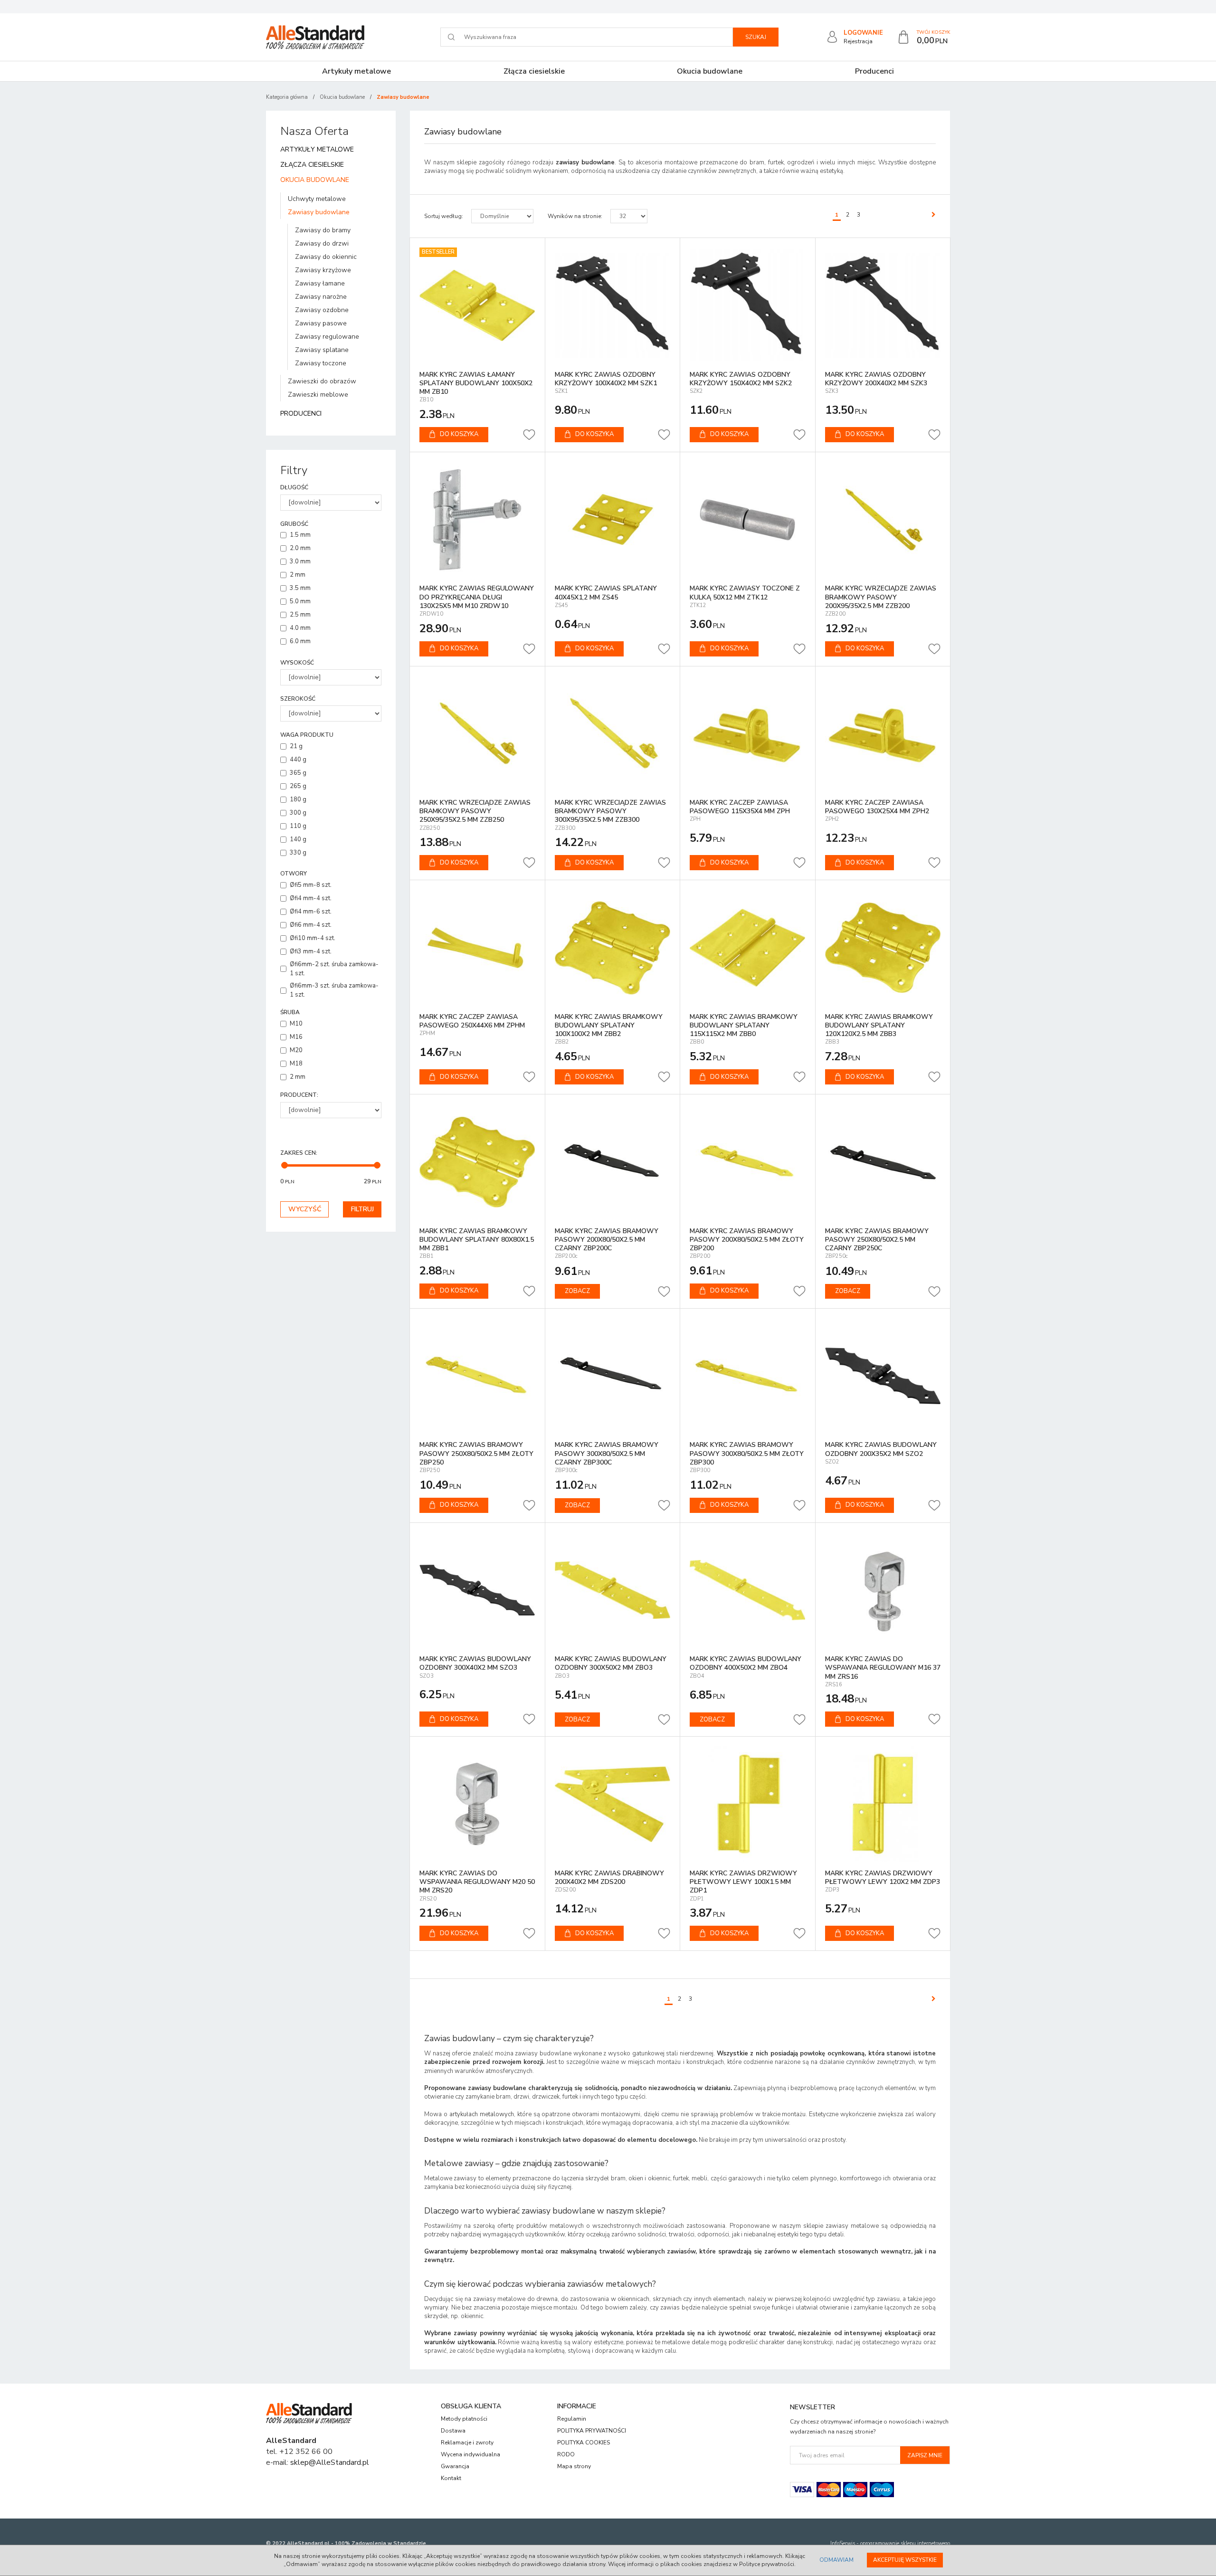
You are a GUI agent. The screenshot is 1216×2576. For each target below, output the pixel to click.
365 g (298, 773)
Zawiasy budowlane (319, 212)
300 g (298, 813)
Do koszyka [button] (459, 434)
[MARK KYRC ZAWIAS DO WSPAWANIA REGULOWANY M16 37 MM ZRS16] (883, 1590)
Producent (299, 1095)
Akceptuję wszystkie (905, 2560)
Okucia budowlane (710, 71)
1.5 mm (300, 535)
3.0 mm (300, 561)
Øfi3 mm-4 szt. (311, 951)
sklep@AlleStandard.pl (330, 2462)
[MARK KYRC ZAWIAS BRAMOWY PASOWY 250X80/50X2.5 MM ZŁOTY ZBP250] (477, 1376)
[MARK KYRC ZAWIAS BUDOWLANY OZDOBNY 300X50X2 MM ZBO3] (613, 1590)
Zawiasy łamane (320, 283)
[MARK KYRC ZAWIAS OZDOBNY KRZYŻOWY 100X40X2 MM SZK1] (613, 305)
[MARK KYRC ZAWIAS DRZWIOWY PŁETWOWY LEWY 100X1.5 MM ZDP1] (748, 1804)
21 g (296, 746)
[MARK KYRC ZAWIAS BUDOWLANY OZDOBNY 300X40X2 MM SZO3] (477, 1590)
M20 (296, 1050)
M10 (296, 1024)
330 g (298, 853)
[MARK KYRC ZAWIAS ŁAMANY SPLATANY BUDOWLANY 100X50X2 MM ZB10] (477, 305)
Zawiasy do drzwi (322, 243)
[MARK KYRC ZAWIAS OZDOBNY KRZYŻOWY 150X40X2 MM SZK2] (748, 305)
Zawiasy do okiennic (326, 257)
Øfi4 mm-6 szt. (311, 912)
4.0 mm (300, 628)
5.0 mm (300, 601)
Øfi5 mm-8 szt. (311, 885)
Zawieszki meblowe (318, 394)
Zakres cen (299, 1153)
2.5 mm (300, 615)
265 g (298, 786)
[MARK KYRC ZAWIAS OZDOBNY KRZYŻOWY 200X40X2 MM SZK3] (883, 305)
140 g (298, 839)
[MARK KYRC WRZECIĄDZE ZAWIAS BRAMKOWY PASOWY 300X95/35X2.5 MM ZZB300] (613, 734)
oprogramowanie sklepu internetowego (905, 2543)
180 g (298, 799)
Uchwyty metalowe (317, 199)
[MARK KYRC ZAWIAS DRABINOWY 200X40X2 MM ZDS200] (613, 1804)
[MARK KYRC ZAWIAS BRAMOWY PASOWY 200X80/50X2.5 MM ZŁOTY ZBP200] (748, 1162)
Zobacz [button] (577, 1291)
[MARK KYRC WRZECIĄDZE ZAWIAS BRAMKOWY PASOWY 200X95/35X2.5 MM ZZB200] (883, 520)
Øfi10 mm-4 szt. (313, 938)
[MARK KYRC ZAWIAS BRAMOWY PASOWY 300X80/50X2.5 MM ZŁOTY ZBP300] (748, 1376)
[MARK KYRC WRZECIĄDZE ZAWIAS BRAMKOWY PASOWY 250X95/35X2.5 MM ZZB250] (477, 734)
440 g (298, 760)
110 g (298, 826)
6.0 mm (300, 641)
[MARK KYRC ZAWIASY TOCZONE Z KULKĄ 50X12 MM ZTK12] (748, 520)
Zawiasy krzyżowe (323, 270)
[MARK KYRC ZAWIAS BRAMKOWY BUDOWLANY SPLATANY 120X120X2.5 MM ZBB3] (883, 948)
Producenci (874, 71)
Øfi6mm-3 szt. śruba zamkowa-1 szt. (334, 990)
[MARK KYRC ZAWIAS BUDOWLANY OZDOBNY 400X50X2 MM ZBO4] (748, 1590)
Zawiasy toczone (321, 363)
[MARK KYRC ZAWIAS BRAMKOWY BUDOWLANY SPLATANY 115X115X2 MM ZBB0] (748, 948)
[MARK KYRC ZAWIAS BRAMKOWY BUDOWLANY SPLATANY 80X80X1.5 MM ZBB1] (477, 1162)
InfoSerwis (843, 2543)
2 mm (298, 575)
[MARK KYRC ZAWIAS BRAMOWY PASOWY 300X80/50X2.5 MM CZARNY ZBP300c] (613, 1376)
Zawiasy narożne (321, 297)
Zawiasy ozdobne (322, 310)
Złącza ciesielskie (534, 71)
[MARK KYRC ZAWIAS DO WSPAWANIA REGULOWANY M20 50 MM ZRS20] (477, 1804)
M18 (296, 1064)
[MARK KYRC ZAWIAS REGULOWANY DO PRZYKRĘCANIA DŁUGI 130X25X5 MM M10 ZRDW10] (477, 520)
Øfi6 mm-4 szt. (311, 925)
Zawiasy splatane (322, 350)
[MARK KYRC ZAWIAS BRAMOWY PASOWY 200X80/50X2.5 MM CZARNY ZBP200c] (613, 1162)
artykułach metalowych (482, 2114)
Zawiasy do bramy (323, 230)
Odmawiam (836, 2560)
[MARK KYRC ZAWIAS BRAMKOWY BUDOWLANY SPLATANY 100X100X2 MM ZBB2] (613, 948)
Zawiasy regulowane (327, 337)
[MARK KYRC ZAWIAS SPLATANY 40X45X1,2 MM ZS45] (613, 520)
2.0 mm (300, 548)
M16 (296, 1037)
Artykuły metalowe (356, 71)
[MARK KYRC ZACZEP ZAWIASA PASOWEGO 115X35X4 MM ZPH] (748, 734)
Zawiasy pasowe (321, 323)
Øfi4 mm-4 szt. (311, 898)
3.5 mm (300, 588)
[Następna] (931, 215)
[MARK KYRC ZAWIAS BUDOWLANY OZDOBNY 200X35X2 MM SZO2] (883, 1376)
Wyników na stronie (575, 216)
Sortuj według (444, 216)
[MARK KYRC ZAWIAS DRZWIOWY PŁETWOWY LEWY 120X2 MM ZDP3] (883, 1804)
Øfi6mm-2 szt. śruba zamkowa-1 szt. (334, 969)
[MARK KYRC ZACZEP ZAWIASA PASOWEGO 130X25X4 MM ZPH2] (883, 734)
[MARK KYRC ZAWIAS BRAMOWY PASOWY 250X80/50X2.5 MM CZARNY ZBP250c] (883, 1162)
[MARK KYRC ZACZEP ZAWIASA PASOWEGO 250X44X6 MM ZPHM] (477, 948)
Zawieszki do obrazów (322, 381)
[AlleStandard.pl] (315, 37)
